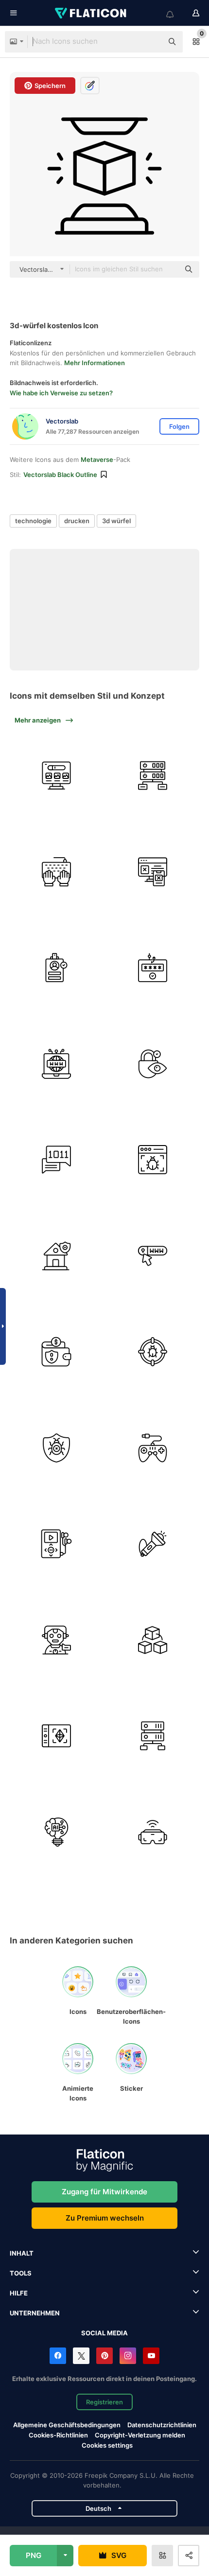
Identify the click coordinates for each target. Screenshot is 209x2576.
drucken (77, 521)
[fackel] (153, 1544)
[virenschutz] (57, 1448)
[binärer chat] (57, 1160)
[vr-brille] (153, 1832)
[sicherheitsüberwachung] (153, 1064)
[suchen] (153, 1256)
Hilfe (19, 2293)
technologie (33, 521)
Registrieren (104, 2402)
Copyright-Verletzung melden (140, 2435)
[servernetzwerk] (153, 1736)
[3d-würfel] (153, 1640)
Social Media (104, 2333)
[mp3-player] (57, 1544)
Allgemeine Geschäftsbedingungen (67, 2425)
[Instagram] (128, 2356)
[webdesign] (153, 872)
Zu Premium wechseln (105, 2218)
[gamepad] (153, 1448)
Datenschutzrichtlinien (162, 2425)
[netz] (57, 776)
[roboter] (57, 1640)
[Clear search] (151, 42)
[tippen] (57, 872)
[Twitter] (81, 2356)
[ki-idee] (57, 1832)
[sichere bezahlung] (57, 1352)
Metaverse (97, 459)
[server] (153, 776)
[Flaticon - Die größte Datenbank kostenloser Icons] (91, 13)
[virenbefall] (153, 1352)
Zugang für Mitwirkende (104, 2192)
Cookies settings (107, 2445)
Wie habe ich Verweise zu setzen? (61, 393)
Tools (21, 2273)
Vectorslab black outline (60, 475)
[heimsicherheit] (57, 1256)
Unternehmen (35, 2313)
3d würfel (116, 521)
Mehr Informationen (95, 363)
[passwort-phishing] (153, 968)
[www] (57, 1064)
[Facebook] (58, 2356)
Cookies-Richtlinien (58, 2435)
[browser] (153, 1160)
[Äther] (57, 1736)
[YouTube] (151, 2356)
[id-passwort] (57, 968)
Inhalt (22, 2253)
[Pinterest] (104, 2356)
